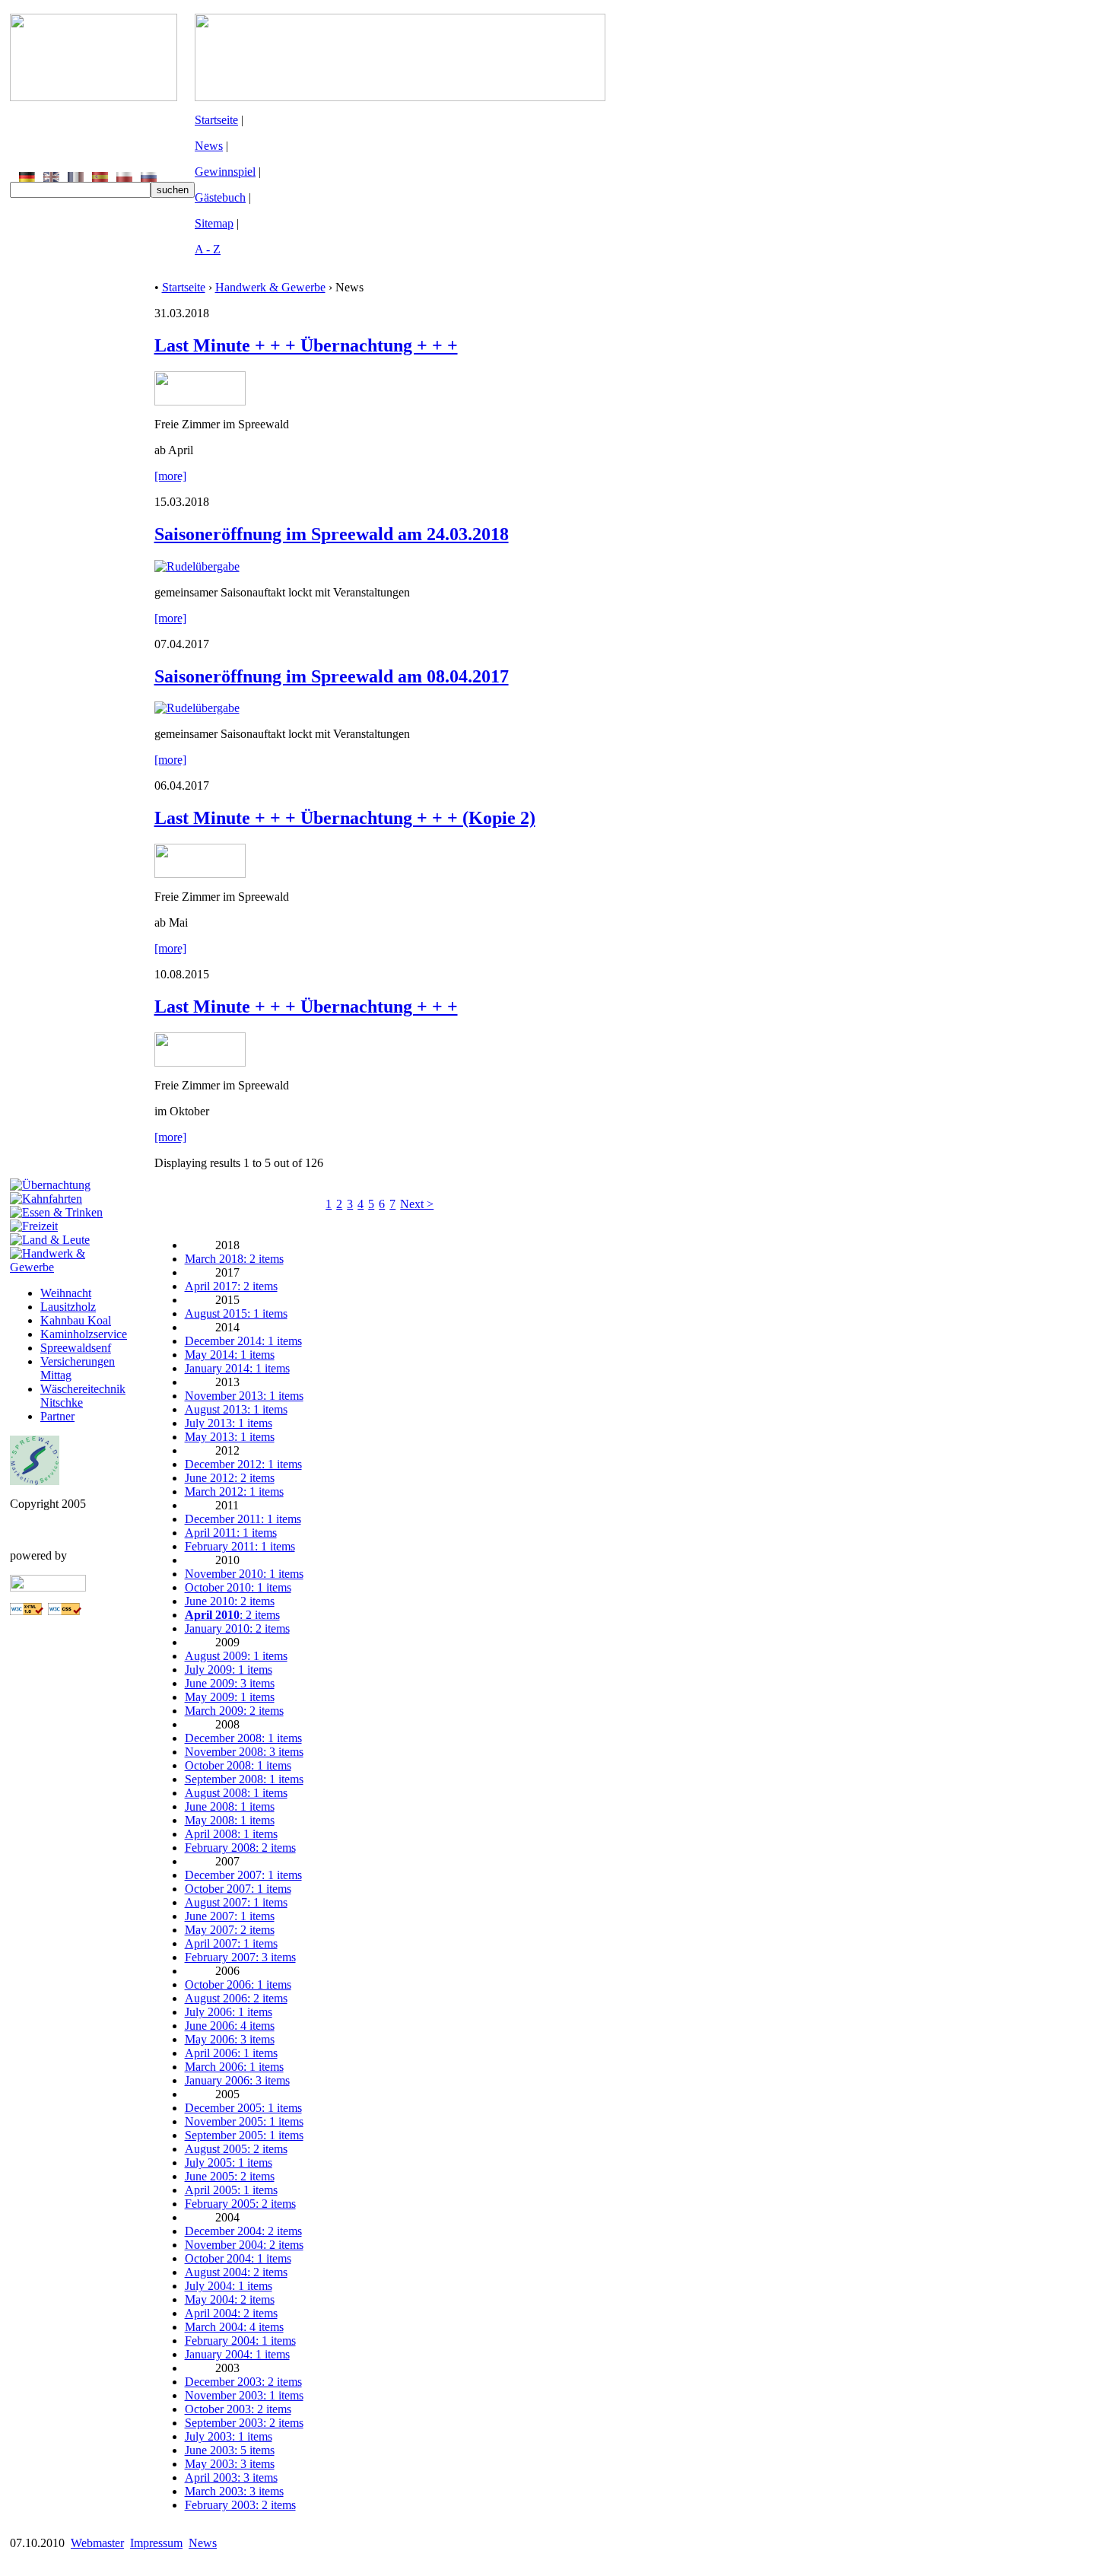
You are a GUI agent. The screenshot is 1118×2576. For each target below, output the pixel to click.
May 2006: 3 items (230, 2039)
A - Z (208, 249)
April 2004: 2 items (231, 2313)
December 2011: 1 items (243, 1519)
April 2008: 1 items (231, 1834)
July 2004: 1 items (229, 2286)
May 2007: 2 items (230, 1930)
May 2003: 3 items (230, 2464)
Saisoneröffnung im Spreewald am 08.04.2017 (332, 676)
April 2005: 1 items (231, 2190)
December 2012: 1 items (243, 1464)
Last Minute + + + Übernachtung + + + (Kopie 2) (345, 818)
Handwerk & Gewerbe (270, 287)
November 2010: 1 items (244, 1574)
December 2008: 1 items (243, 1738)
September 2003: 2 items (244, 2423)
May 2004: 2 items (230, 2299)
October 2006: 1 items (238, 1984)
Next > (417, 1204)
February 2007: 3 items (240, 1957)
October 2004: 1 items (238, 2258)
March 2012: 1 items (234, 1492)
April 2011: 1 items (231, 1533)
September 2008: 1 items (244, 1779)
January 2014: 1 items (237, 1368)
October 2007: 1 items (238, 1889)
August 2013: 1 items (236, 1409)
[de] (27, 178)
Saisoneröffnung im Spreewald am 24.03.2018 (332, 534)
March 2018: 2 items (234, 1259)
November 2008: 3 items (244, 1752)
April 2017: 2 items (231, 1286)
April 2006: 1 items (231, 2053)
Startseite (216, 120)
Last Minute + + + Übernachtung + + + (306, 345)
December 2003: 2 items (243, 2382)
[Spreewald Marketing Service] (35, 1481)
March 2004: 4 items (234, 2327)
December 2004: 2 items (243, 2231)
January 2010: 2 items (237, 1628)
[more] (170, 476)
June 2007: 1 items (230, 1916)
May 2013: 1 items (230, 1437)
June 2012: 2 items (230, 1478)
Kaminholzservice (84, 1334)
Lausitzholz (68, 1307)
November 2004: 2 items (244, 2245)
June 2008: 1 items (230, 1806)
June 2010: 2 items (230, 1601)
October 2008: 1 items (238, 1765)
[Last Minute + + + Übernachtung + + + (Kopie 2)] (200, 874)
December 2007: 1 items (243, 1875)
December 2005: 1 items (243, 2108)
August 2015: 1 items (236, 1313)
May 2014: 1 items (230, 1355)
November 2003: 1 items (244, 2395)
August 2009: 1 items (236, 1656)
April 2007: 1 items (231, 1943)
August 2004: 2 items (236, 2272)
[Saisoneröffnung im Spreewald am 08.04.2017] (197, 708)
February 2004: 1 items (240, 2341)
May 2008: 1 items (230, 1820)
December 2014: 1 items (243, 1341)
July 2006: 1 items (229, 2012)
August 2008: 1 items (236, 1793)
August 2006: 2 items (236, 1998)
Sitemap (214, 223)
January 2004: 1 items (237, 2354)
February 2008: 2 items (240, 1848)
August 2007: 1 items (236, 1902)
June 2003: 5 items (230, 2450)
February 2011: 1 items (240, 1546)
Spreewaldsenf (76, 1348)
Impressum (156, 2543)
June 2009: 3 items (230, 1683)
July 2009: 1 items (229, 1670)
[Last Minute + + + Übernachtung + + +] (200, 401)
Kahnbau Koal (76, 1320)
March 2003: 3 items (234, 2491)
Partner (57, 1416)
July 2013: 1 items (229, 1423)
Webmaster (97, 2543)
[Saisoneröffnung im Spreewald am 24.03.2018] (197, 566)
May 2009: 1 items (230, 1697)
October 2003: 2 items (238, 2409)
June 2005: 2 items (230, 2176)
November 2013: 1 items (244, 1396)
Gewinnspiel (225, 172)
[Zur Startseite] (94, 97)
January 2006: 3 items (237, 2080)
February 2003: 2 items (240, 2505)
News (209, 146)
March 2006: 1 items (234, 2067)
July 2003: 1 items (229, 2436)
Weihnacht (66, 1293)
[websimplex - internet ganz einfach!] (48, 1587)
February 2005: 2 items (240, 2204)
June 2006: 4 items (230, 2026)
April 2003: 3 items (231, 2477)
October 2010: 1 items (238, 1587)
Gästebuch (220, 197)
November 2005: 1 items (244, 2121)
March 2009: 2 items (234, 1711)
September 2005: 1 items (244, 2135)
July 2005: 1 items (229, 2163)
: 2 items (232, 1615)
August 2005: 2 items (236, 2149)
